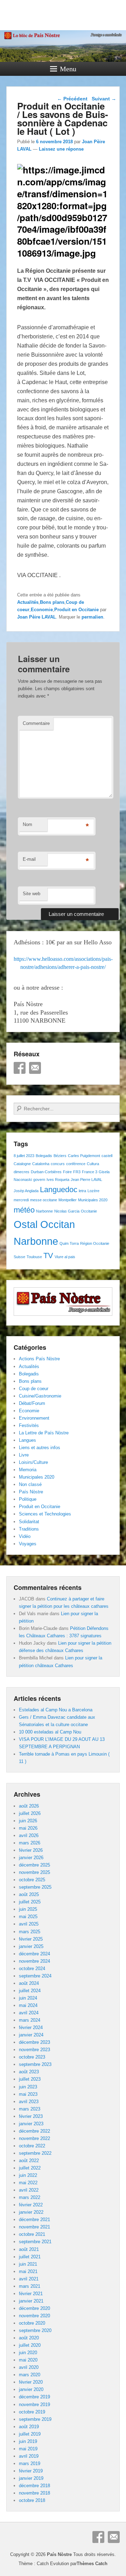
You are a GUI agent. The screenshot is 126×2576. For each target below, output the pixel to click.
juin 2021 (28, 2264)
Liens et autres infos (40, 1448)
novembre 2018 (34, 2493)
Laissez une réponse (61, 149)
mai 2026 (28, 1828)
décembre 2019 (34, 2397)
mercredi (21, 1200)
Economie (42, 610)
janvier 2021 (31, 2301)
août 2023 (29, 2072)
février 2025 (31, 1939)
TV (48, 1256)
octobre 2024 (32, 1969)
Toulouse (34, 1257)
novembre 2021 (34, 2227)
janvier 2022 (31, 2212)
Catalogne (22, 1164)
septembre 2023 (35, 2064)
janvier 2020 (31, 2389)
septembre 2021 (35, 2242)
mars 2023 (30, 2109)
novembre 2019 (34, 2405)
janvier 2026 (31, 1858)
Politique (28, 1499)
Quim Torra (69, 1243)
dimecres (22, 1172)
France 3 (90, 1172)
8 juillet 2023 (24, 1156)
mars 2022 (30, 2197)
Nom (27, 824)
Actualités (28, 602)
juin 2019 (28, 2441)
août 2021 (29, 2249)
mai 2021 (28, 2271)
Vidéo (25, 1536)
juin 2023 (28, 2087)
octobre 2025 (32, 1880)
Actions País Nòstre (39, 1359)
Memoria (28, 1470)
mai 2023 (28, 2094)
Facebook (20, 1068)
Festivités (29, 1425)
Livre (24, 1455)
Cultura (93, 1164)
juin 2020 (28, 2353)
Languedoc (59, 1190)
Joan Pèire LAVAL (37, 617)
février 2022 (31, 2205)
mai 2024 (28, 2005)
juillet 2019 (30, 2434)
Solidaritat (29, 1522)
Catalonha (41, 1164)
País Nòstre (31, 1492)
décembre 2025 (34, 1865)
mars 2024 (30, 2020)
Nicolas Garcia (67, 1211)
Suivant (104, 99)
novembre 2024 (34, 1961)
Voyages (28, 1544)
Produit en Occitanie (76, 610)
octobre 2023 (32, 2057)
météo (24, 1210)
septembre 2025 (35, 1887)
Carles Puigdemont (84, 1156)
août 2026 (29, 1806)
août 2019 (29, 2427)
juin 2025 (28, 1909)
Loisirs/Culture (33, 1462)
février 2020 (31, 2382)
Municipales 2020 (93, 1200)
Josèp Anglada (26, 1191)
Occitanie (89, 1211)
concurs (58, 1164)
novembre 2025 (34, 1872)
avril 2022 (29, 2190)
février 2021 (31, 2294)
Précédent (72, 99)
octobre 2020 (32, 2323)
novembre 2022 (34, 2138)
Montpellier (68, 1200)
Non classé (30, 1484)
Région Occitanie (95, 1243)
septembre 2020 (35, 2330)
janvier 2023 (31, 2124)
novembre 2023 (34, 2050)
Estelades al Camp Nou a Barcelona (56, 1710)
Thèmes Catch (92, 2564)
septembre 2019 (35, 2419)
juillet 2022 (30, 2168)
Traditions (29, 1529)
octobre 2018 (32, 2500)
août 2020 (29, 2338)
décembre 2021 (34, 2220)
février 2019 (31, 2471)
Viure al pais (65, 1257)
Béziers (60, 1156)
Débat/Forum (32, 1403)
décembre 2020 (34, 2308)
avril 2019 (29, 2456)
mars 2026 (30, 1843)
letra (82, 1191)
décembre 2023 (34, 2042)
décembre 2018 (34, 2486)
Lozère (93, 1191)
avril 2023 (29, 2102)
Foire (67, 1172)
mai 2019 (28, 2449)
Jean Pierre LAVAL (86, 1180)
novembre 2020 (34, 2316)
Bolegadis (44, 1156)
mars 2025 (30, 1932)
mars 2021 (30, 2286)
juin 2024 (28, 1998)
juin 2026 (28, 1821)
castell (107, 1156)
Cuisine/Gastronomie (40, 1396)
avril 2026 (29, 1835)
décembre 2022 (34, 2131)
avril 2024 (29, 2013)
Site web (31, 894)
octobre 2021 (32, 2234)
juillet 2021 (30, 2257)
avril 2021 (29, 2279)
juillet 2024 (30, 1991)
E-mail (29, 859)
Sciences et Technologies (45, 1514)
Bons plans (52, 602)
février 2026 (31, 1850)
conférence (76, 1164)
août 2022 (29, 2161)
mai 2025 (28, 1917)
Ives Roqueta (58, 1180)
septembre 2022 (35, 2153)
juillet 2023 (30, 2079)
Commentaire (36, 723)
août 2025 (29, 1894)
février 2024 (31, 2027)
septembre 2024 (35, 1976)
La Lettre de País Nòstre (44, 1433)
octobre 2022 (32, 2146)
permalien (92, 617)
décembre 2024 (34, 1954)
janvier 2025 (31, 1946)
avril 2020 (29, 2367)
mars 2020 (30, 2375)
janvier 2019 (31, 2478)
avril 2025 (29, 1924)
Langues (27, 1440)
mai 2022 (28, 2183)
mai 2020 (28, 2360)
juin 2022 (28, 2175)
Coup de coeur (34, 1389)
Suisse (19, 1257)
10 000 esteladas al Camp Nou (50, 1732)
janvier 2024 (31, 2035)
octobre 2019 (32, 2412)
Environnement (34, 1418)
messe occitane (44, 1200)
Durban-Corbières (46, 1172)
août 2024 (29, 1983)
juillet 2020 (30, 2345)
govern (39, 1180)
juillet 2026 (30, 1813)
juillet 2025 (30, 1902)
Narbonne (44, 1211)
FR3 (77, 1172)
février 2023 (31, 2116)
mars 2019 (30, 2463)
